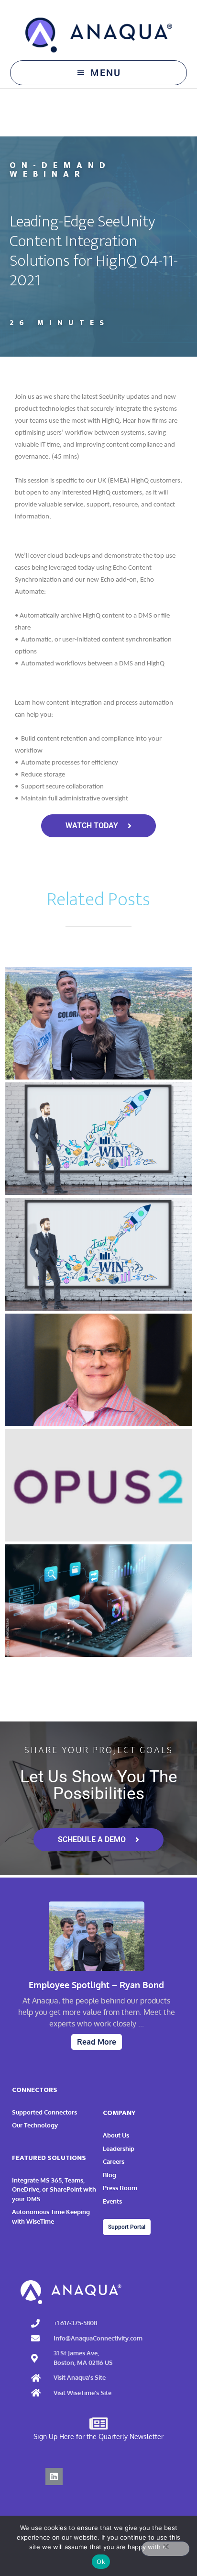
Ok (101, 2562)
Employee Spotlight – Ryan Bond (96, 1985)
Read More (97, 2042)
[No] (165, 2549)
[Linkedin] (54, 2476)
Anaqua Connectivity (99, 35)
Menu (106, 73)
